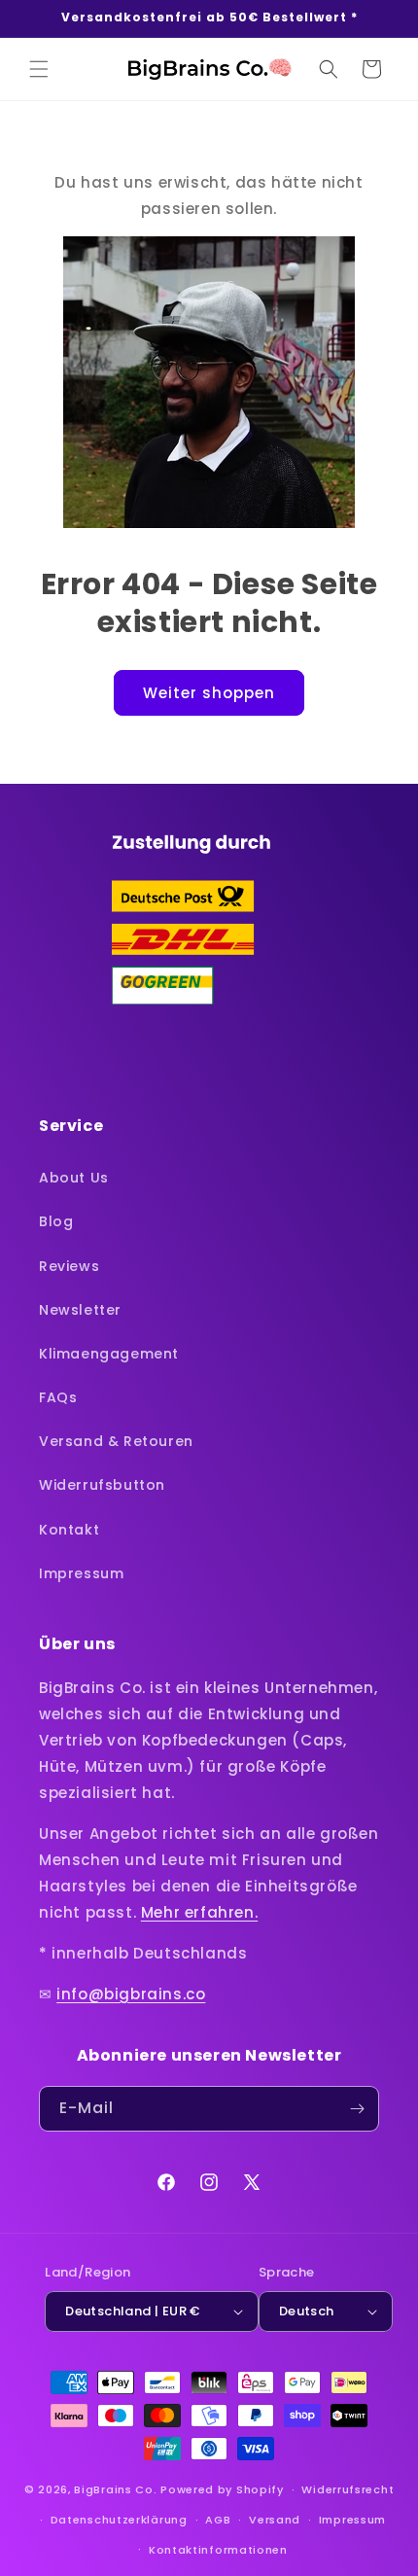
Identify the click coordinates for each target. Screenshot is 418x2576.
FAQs (58, 1397)
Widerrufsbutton (102, 1485)
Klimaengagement (109, 1354)
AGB (218, 2520)
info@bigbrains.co (131, 1994)
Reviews (69, 1266)
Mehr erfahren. (199, 1912)
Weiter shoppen (209, 693)
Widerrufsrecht (348, 2489)
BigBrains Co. (115, 2489)
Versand (275, 2520)
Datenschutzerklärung (119, 2520)
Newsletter (80, 1310)
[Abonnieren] (357, 2109)
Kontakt (69, 1530)
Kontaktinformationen (218, 2550)
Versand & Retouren (116, 1441)
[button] (39, 69)
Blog (56, 1221)
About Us (74, 1178)
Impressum (81, 1573)
